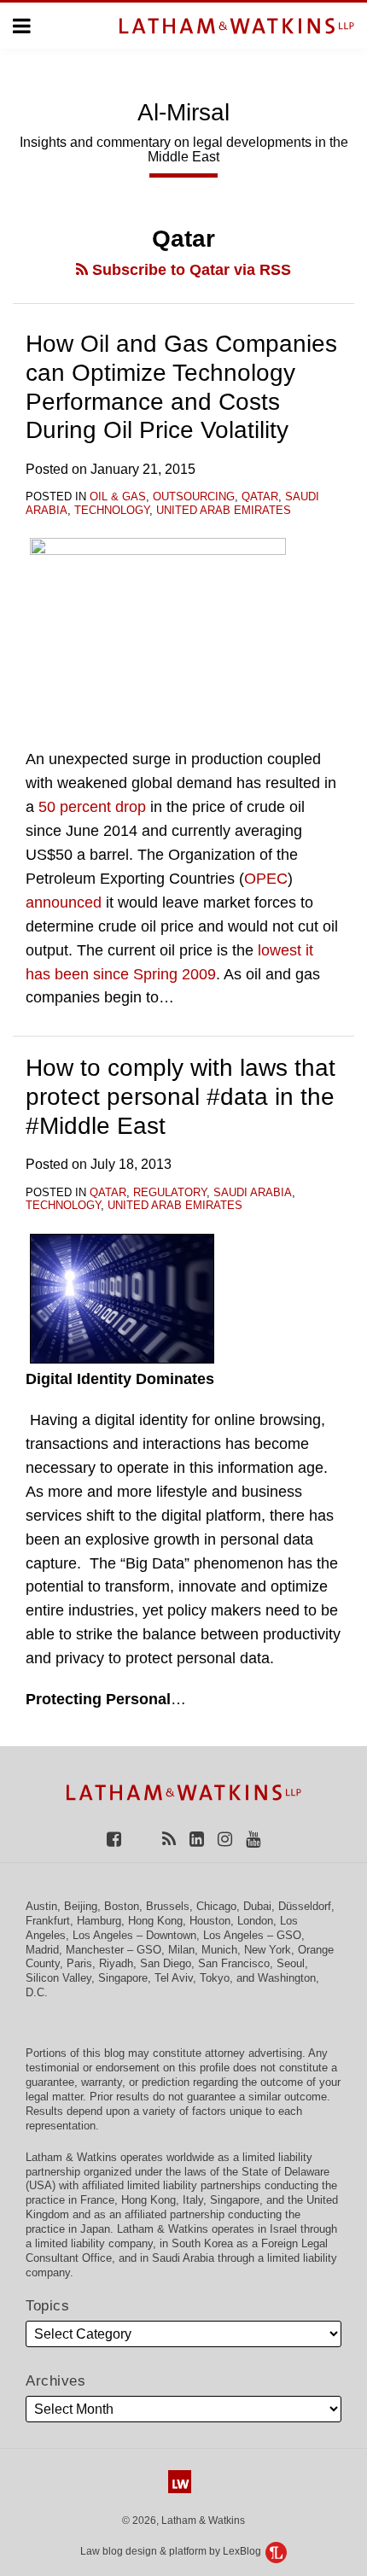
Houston (210, 1921)
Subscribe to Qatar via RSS (189, 270)
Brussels (168, 1906)
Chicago (216, 1906)
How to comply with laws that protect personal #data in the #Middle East (181, 1096)
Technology (112, 510)
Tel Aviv (174, 1978)
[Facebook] (114, 1838)
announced (64, 902)
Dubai (257, 1906)
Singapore (123, 1978)
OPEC (266, 879)
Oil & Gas (118, 497)
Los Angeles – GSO (252, 1935)
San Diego (166, 1963)
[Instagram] (225, 1838)
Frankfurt (48, 1921)
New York (268, 1950)
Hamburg (99, 1921)
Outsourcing (194, 497)
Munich (219, 1950)
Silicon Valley (58, 1978)
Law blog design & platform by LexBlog (172, 2551)
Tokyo (215, 1978)
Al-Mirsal (183, 112)
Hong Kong (155, 1921)
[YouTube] (253, 1838)
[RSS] (169, 1838)
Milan (181, 1950)
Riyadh (116, 1963)
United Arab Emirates (224, 510)
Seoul (291, 1963)
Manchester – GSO (114, 1950)
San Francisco (234, 1963)
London (255, 1921)
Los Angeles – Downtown (134, 1935)
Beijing (81, 1906)
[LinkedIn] (197, 1838)
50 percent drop (92, 807)
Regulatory (170, 1192)
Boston (122, 1906)
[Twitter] (142, 1838)
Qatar (260, 497)
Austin (41, 1906)
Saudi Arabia (253, 1192)
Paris (79, 1963)
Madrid (42, 1950)
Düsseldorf (305, 1906)
